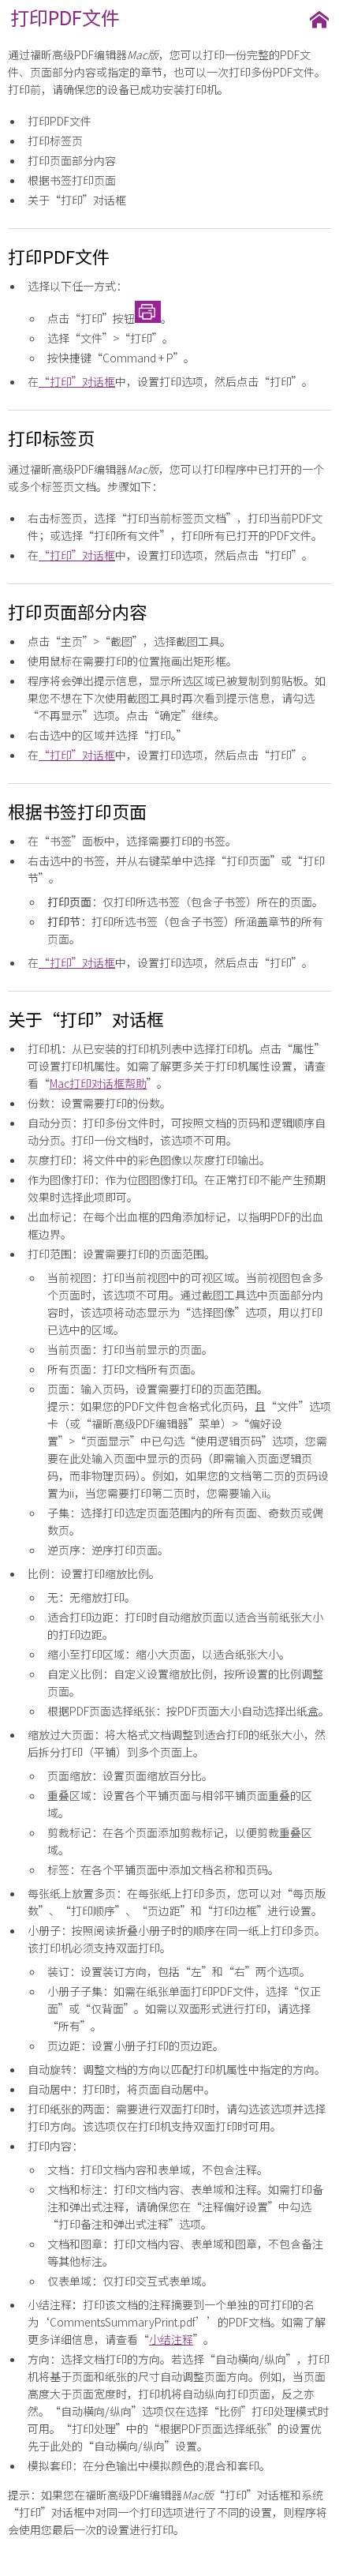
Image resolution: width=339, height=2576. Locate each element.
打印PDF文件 (60, 121)
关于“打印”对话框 (77, 200)
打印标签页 (55, 141)
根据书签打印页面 (72, 180)
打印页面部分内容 (72, 160)
